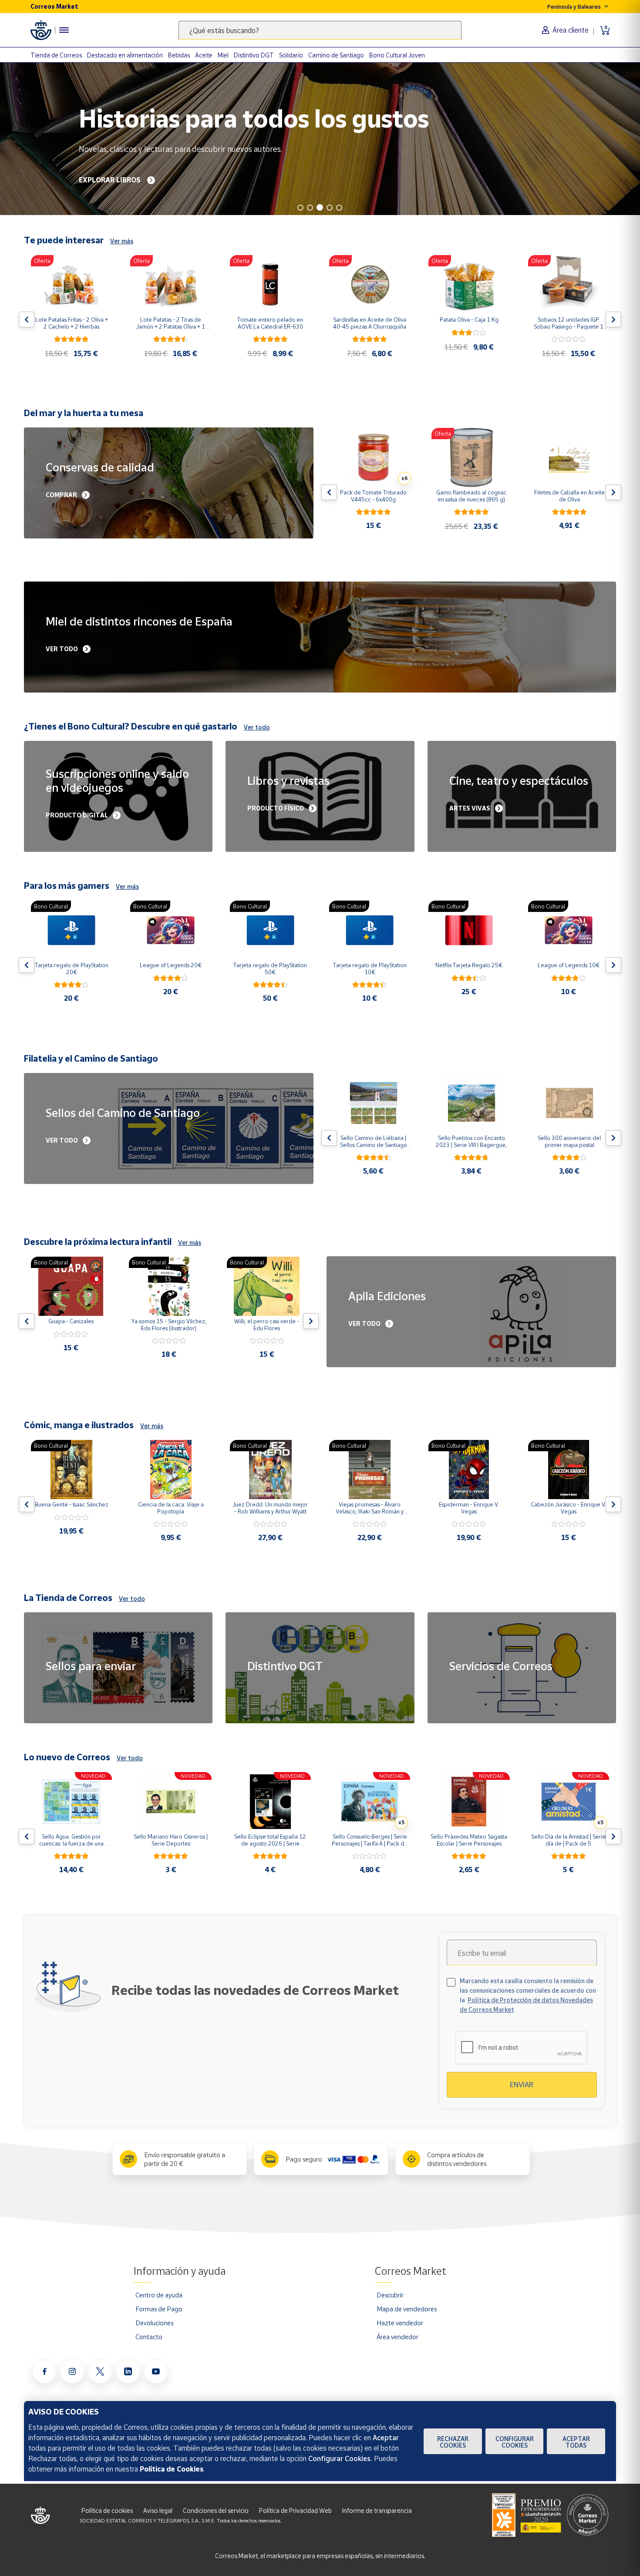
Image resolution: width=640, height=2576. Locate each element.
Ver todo (257, 727)
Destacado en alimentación (125, 55)
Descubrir (390, 2295)
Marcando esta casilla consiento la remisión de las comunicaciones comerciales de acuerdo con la (528, 1995)
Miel (223, 55)
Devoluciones (154, 2323)
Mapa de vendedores (407, 2309)
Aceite (204, 55)
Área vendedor (397, 2337)
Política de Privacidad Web (295, 2510)
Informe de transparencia (377, 2510)
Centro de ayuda (159, 2295)
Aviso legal (158, 2510)
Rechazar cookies (453, 2442)
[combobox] (320, 30)
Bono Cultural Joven (397, 55)
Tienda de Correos (56, 55)
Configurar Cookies (515, 2442)
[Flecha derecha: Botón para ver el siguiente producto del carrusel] (613, 319)
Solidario (291, 55)
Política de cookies (107, 2510)
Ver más (122, 241)
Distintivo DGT (254, 55)
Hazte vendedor (400, 2323)
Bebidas (179, 55)
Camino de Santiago (336, 55)
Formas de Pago (159, 2309)
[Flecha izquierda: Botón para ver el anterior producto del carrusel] (27, 319)
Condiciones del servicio (216, 2510)
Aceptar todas (576, 2442)
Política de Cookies (172, 2469)
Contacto (149, 2337)
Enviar (522, 2085)
